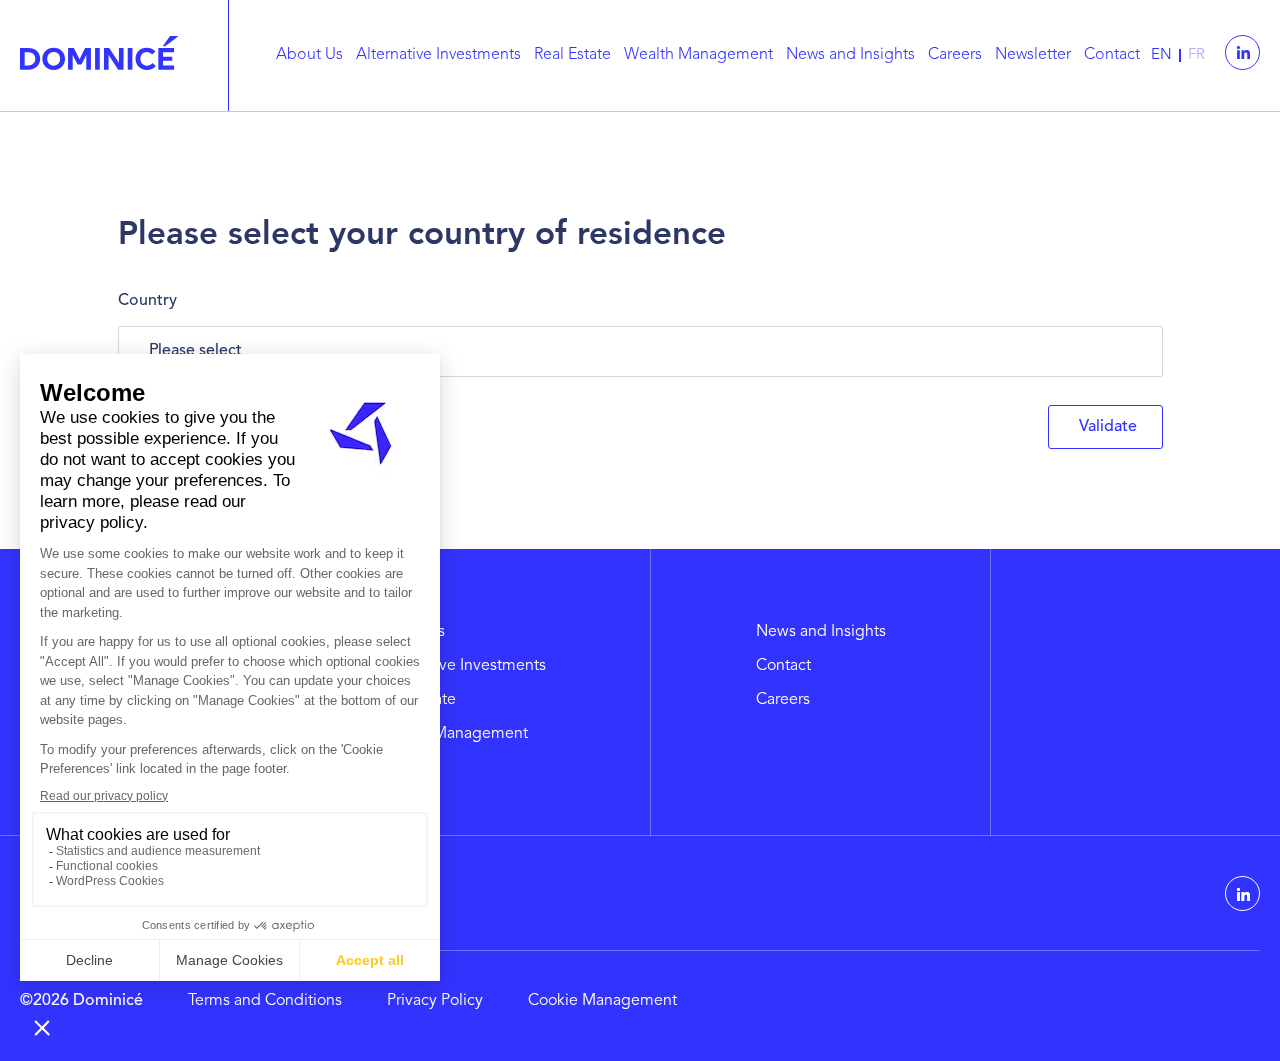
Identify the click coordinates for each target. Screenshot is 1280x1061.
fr (1196, 55)
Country (147, 301)
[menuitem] (314, 55)
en (1161, 55)
